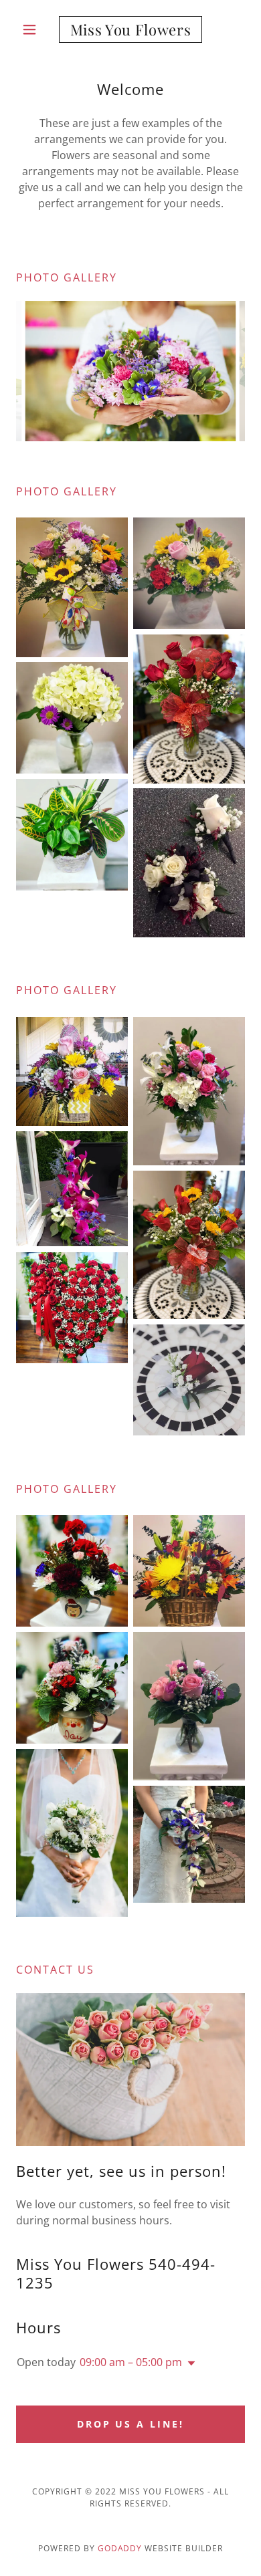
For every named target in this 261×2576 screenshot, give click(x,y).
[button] (33, 29)
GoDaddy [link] (120, 2548)
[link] (130, 29)
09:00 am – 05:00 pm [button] (131, 2362)
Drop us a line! (131, 2424)
